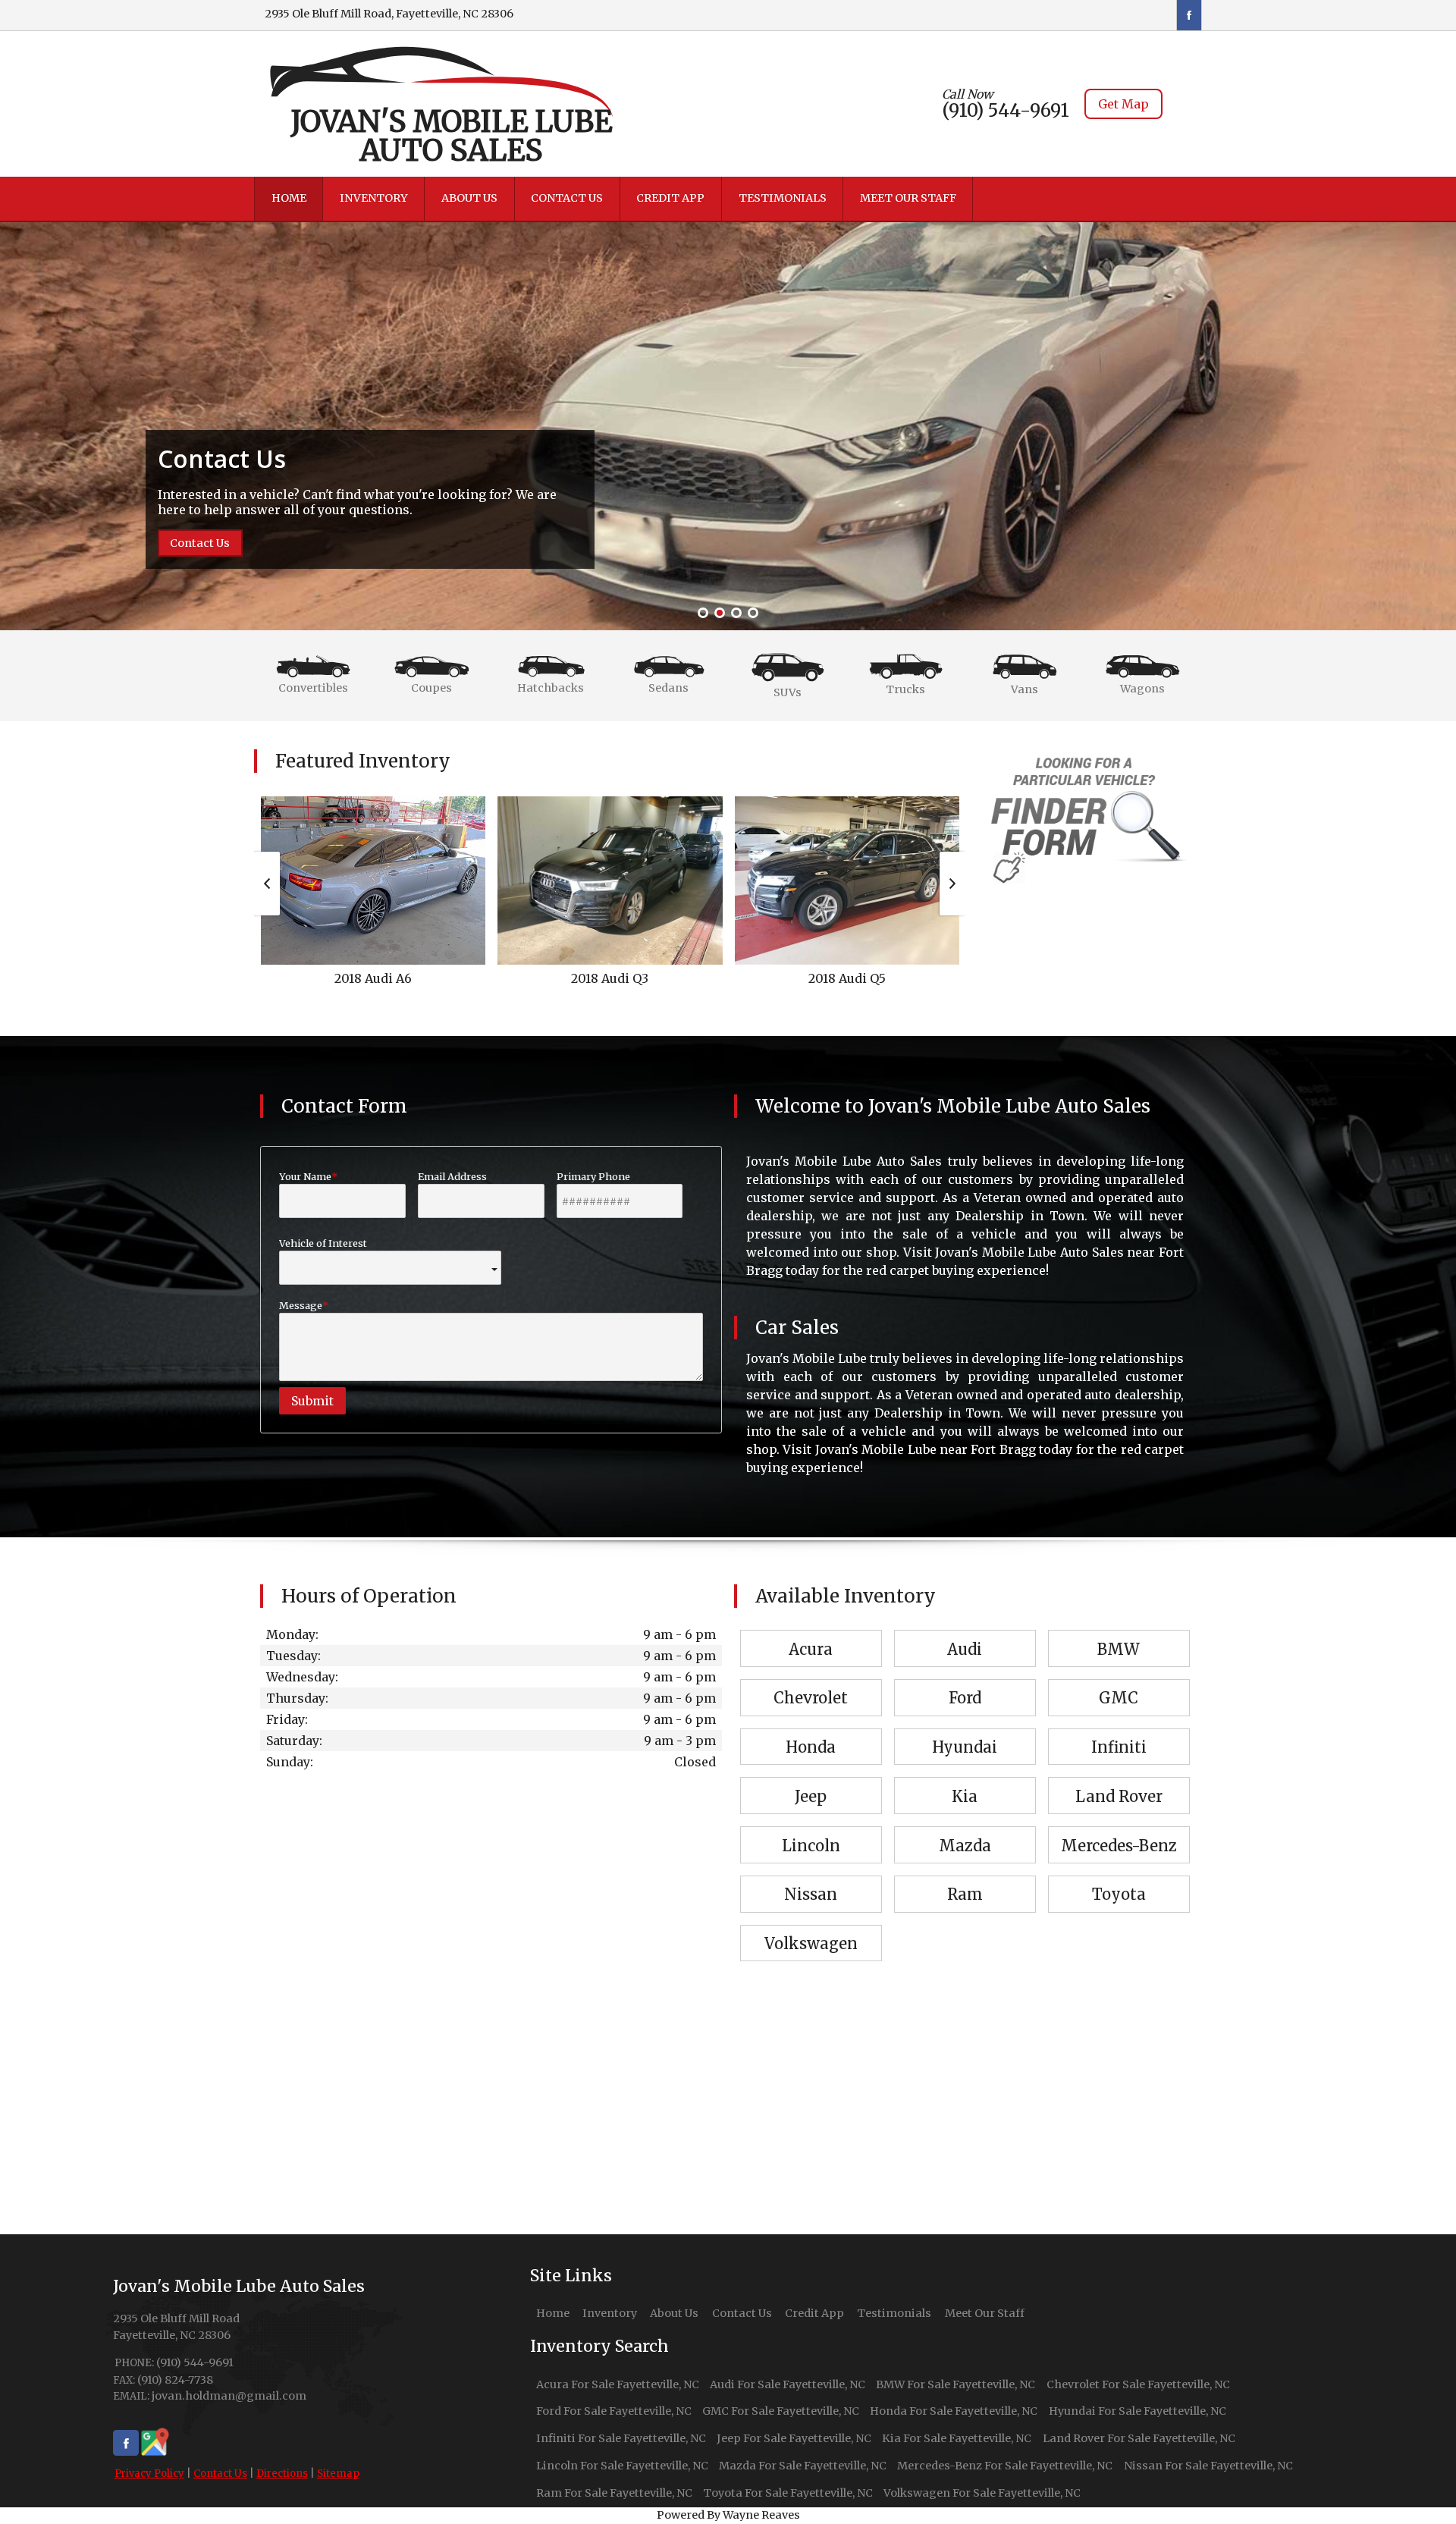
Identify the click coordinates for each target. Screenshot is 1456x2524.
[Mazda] (965, 1828)
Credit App (814, 2313)
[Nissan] (811, 1877)
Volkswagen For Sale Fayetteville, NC (982, 2493)
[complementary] (1410, 2478)
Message (301, 1305)
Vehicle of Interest (323, 1243)
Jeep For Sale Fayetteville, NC (794, 2438)
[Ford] (965, 1681)
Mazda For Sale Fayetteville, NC (803, 2466)
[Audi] (965, 1631)
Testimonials (894, 2313)
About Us (674, 2313)
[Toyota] (1119, 1877)
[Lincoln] (811, 1828)
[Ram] (965, 1877)
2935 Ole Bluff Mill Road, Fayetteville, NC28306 (389, 14)
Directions (282, 2474)
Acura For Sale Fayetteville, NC (618, 2384)
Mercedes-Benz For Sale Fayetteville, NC (1005, 2466)
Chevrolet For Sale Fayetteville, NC (1138, 2384)
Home (553, 2313)
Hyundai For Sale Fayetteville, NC (1137, 2411)
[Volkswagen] (811, 1926)
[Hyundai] (965, 1730)
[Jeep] (811, 1778)
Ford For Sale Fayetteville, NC (614, 2411)
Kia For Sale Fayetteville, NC (957, 2438)
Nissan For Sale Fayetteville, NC (1208, 2466)
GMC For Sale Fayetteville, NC (781, 2411)
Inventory (610, 2313)
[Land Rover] (1119, 1778)
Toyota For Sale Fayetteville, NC (788, 2493)
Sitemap (338, 2474)
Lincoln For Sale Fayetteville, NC (622, 2466)
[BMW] (1119, 1631)
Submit (312, 1401)
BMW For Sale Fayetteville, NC (955, 2384)
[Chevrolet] (811, 1681)
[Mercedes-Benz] (1119, 1828)
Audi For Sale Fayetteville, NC (788, 2384)
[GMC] (1119, 1681)
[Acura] (811, 1631)
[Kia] (965, 1778)
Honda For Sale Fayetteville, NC (954, 2411)
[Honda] (811, 1730)
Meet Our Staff (985, 2313)
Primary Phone (593, 1176)
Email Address (452, 1176)
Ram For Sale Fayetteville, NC (614, 2493)
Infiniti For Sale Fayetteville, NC (621, 2438)
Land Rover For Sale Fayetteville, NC (1139, 2438)
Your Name (305, 1176)
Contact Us (220, 2474)
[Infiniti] (1119, 1730)
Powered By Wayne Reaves (728, 2515)
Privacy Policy (149, 2474)
